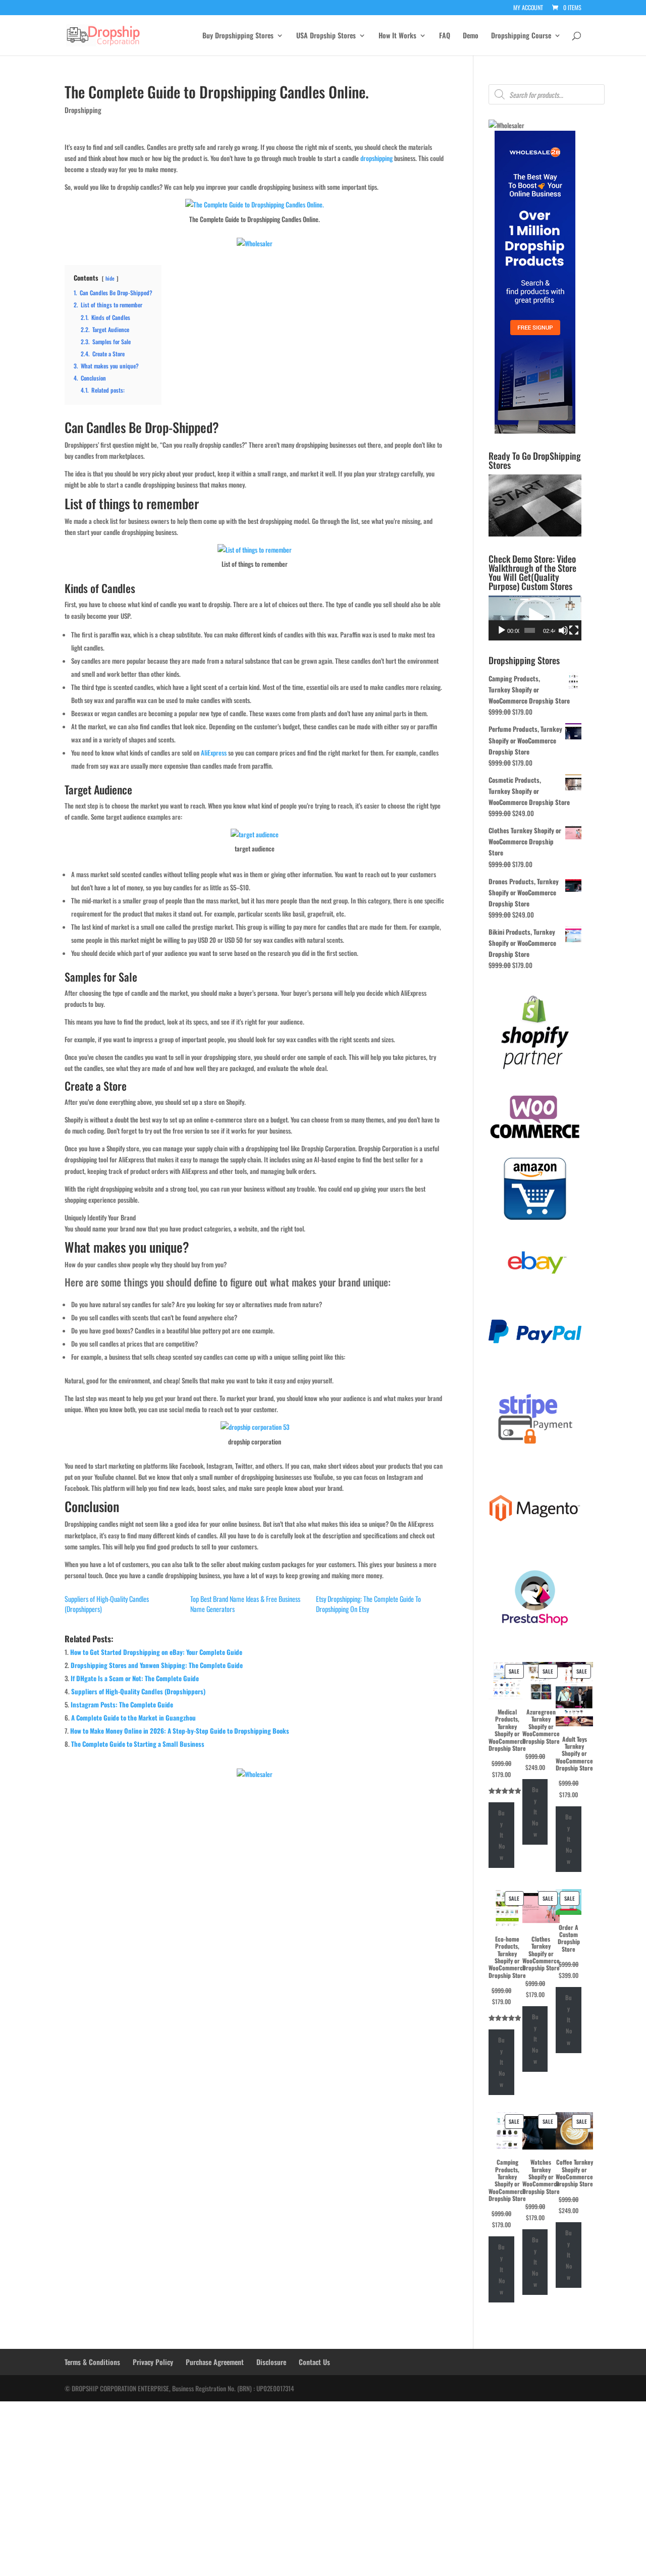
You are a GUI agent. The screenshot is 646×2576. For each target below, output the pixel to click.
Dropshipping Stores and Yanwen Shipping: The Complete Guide (157, 1665)
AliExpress (214, 753)
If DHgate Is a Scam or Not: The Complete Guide (135, 1678)
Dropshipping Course (521, 36)
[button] (535, 618)
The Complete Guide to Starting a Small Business (138, 1744)
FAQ (445, 36)
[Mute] (563, 630)
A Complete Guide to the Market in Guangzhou (133, 1718)
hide (110, 278)
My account (528, 8)
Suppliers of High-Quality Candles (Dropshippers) (107, 1604)
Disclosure (271, 2362)
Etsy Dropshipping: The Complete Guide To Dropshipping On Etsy (368, 1604)
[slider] (530, 630)
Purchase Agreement (215, 2362)
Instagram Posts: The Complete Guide (122, 1704)
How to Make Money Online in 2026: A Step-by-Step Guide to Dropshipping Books (180, 1731)
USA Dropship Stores (326, 36)
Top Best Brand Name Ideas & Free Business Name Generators (245, 1604)
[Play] (502, 630)
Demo (471, 36)
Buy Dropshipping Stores (238, 36)
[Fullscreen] (574, 630)
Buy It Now (501, 1835)
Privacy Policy (153, 2362)
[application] (535, 618)
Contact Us (314, 2362)
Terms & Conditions (92, 2362)
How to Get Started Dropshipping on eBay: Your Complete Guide (156, 1652)
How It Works (397, 36)
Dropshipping (83, 110)
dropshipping (376, 158)
